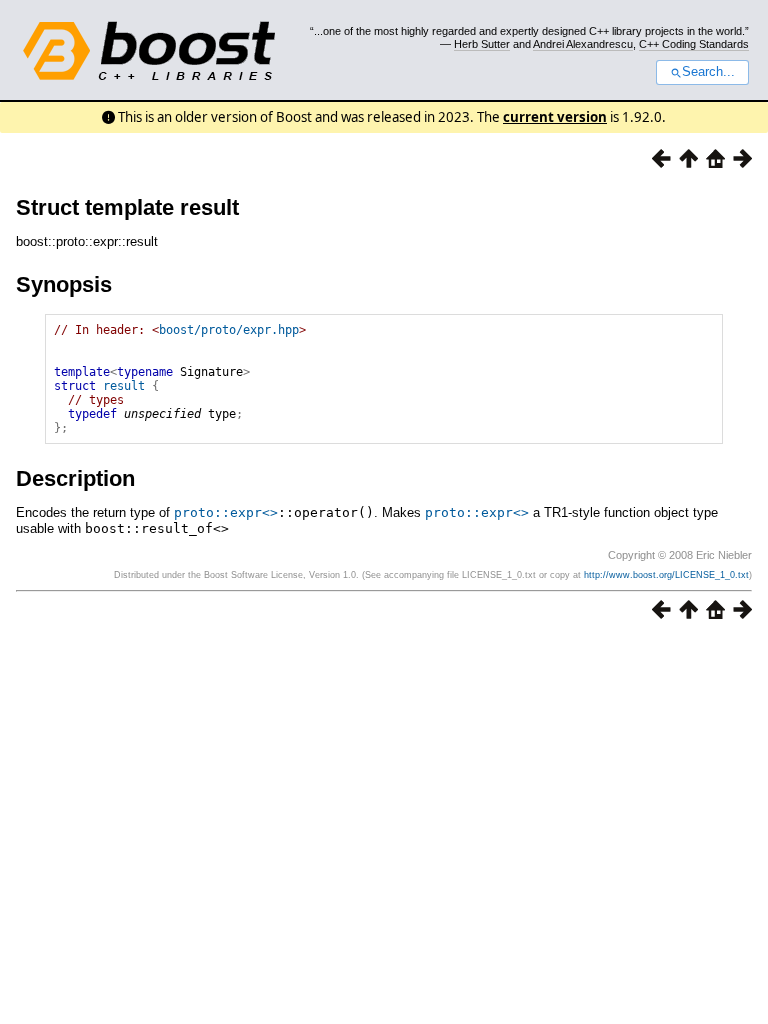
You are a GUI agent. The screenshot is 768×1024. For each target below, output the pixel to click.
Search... (708, 72)
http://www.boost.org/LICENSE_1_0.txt (666, 575)
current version (555, 117)
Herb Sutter (482, 44)
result (124, 386)
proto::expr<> (226, 512)
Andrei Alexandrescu (583, 44)
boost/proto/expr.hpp (229, 330)
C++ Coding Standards (694, 44)
